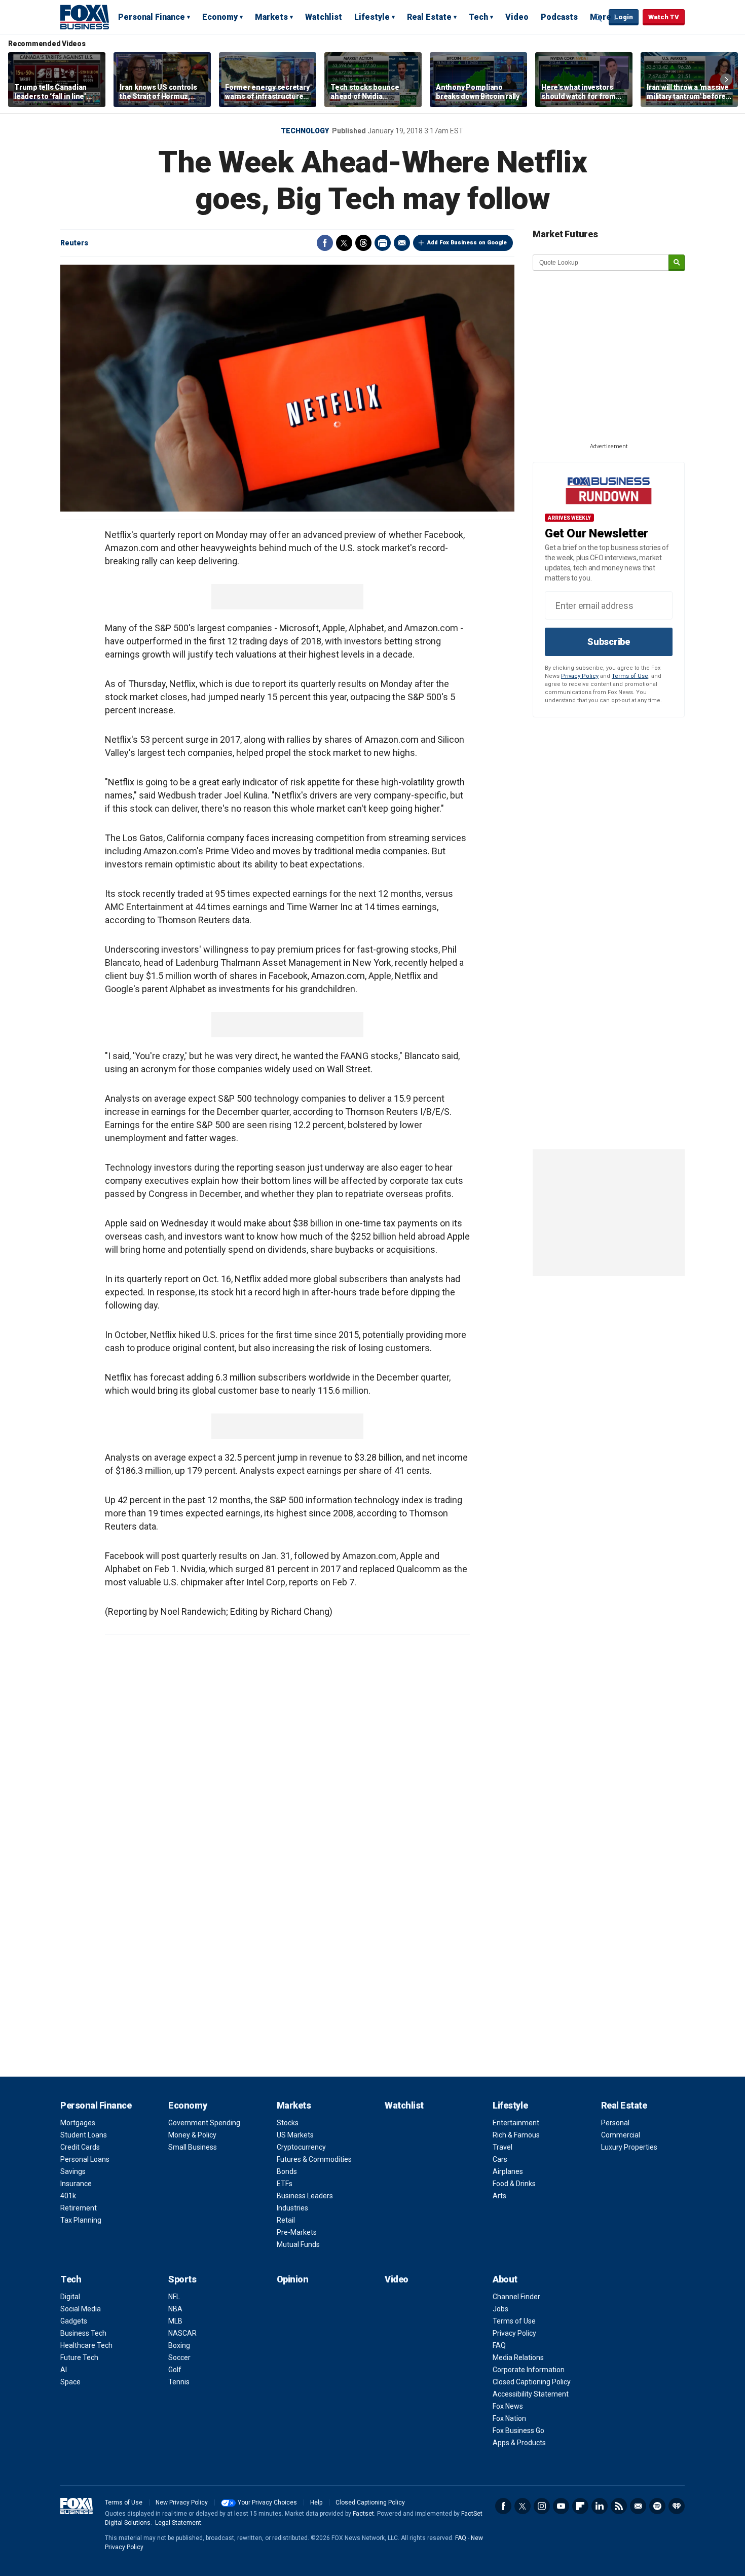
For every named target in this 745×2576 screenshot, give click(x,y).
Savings (73, 2171)
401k (68, 2196)
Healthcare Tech (86, 2345)
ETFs (285, 2184)
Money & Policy (192, 2135)
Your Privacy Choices (267, 2502)
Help (316, 2502)
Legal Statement (178, 2523)
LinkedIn (600, 2506)
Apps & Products (519, 2443)
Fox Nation (509, 2418)
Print (383, 243)
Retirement (79, 2208)
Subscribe (609, 642)
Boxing (179, 2345)
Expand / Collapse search (599, 18)
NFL (174, 2297)
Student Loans (84, 2135)
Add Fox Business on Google (467, 243)
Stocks (288, 2123)
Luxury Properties (629, 2147)
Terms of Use (630, 676)
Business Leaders (305, 2196)
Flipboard (580, 2506)
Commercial (621, 2135)
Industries (292, 2208)
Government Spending (204, 2123)
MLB (175, 2321)
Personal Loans (85, 2159)
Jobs (500, 2309)
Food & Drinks (514, 2184)
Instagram (542, 2506)
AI (64, 2370)
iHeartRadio (677, 2506)
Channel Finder (516, 2297)
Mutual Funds (298, 2244)
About (505, 2279)
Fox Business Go (518, 2430)
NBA (175, 2309)
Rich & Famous (516, 2135)
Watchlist (324, 17)
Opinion (293, 2279)
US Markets (295, 2135)
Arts (499, 2196)
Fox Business (85, 17)
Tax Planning (81, 2220)
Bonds (287, 2171)
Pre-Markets (297, 2232)
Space (70, 2382)
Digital (70, 2297)
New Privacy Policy (182, 2502)
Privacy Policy (580, 676)
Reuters (74, 243)
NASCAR (182, 2333)
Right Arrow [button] (726, 80)
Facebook (325, 243)
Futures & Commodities (314, 2159)
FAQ (499, 2345)
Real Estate (429, 17)
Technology (305, 131)
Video (517, 17)
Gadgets (74, 2321)
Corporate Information (529, 2370)
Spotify (657, 2506)
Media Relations (518, 2357)
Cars (500, 2159)
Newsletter (638, 2506)
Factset (363, 2514)
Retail (286, 2220)
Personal (615, 2123)
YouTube (561, 2506)
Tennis (179, 2382)
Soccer (179, 2357)
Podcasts (559, 17)
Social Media (81, 2309)
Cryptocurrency (301, 2147)
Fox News (508, 2406)
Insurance (76, 2184)
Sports (182, 2279)
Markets (271, 17)
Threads (363, 243)
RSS (619, 2506)
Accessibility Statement (531, 2394)
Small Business (193, 2147)
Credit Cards (80, 2147)
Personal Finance (152, 17)
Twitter (344, 243)
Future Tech (79, 2357)
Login (624, 17)
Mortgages (78, 2123)
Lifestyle (372, 17)
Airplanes (508, 2171)
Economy (220, 17)
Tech (478, 17)
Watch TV (664, 17)
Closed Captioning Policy (532, 2382)
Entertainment (516, 2123)
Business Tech (83, 2333)
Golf (175, 2370)
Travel (502, 2147)
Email (402, 243)
